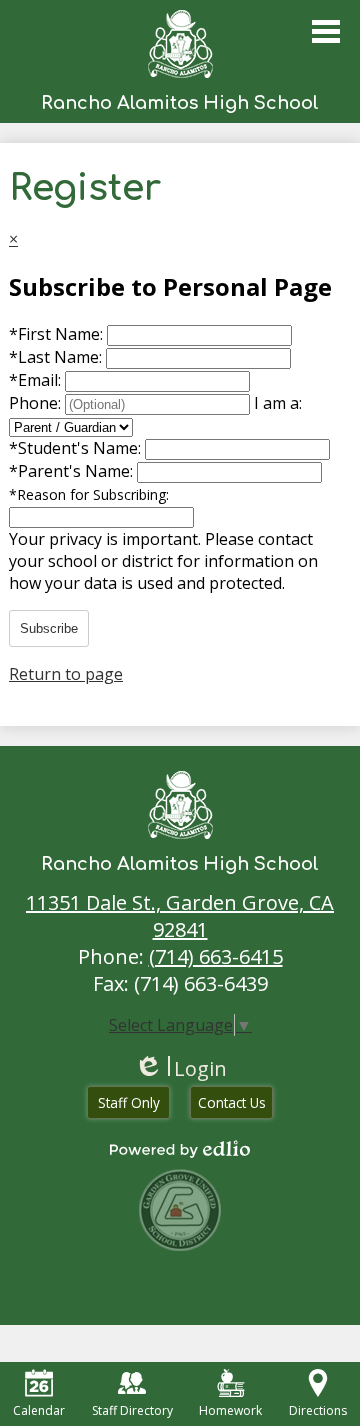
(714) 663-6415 (216, 956)
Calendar (39, 1410)
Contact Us (232, 1102)
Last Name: (57, 357)
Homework (230, 1410)
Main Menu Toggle (326, 31)
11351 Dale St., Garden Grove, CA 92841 (180, 916)
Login (180, 1068)
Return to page (66, 674)
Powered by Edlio (180, 1149)
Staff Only (129, 1102)
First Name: (58, 334)
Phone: (37, 403)
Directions (318, 1410)
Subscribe (49, 628)
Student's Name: (77, 448)
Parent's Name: (73, 471)
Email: (37, 380)
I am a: (278, 403)
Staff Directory (132, 1410)
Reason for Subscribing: (89, 494)
